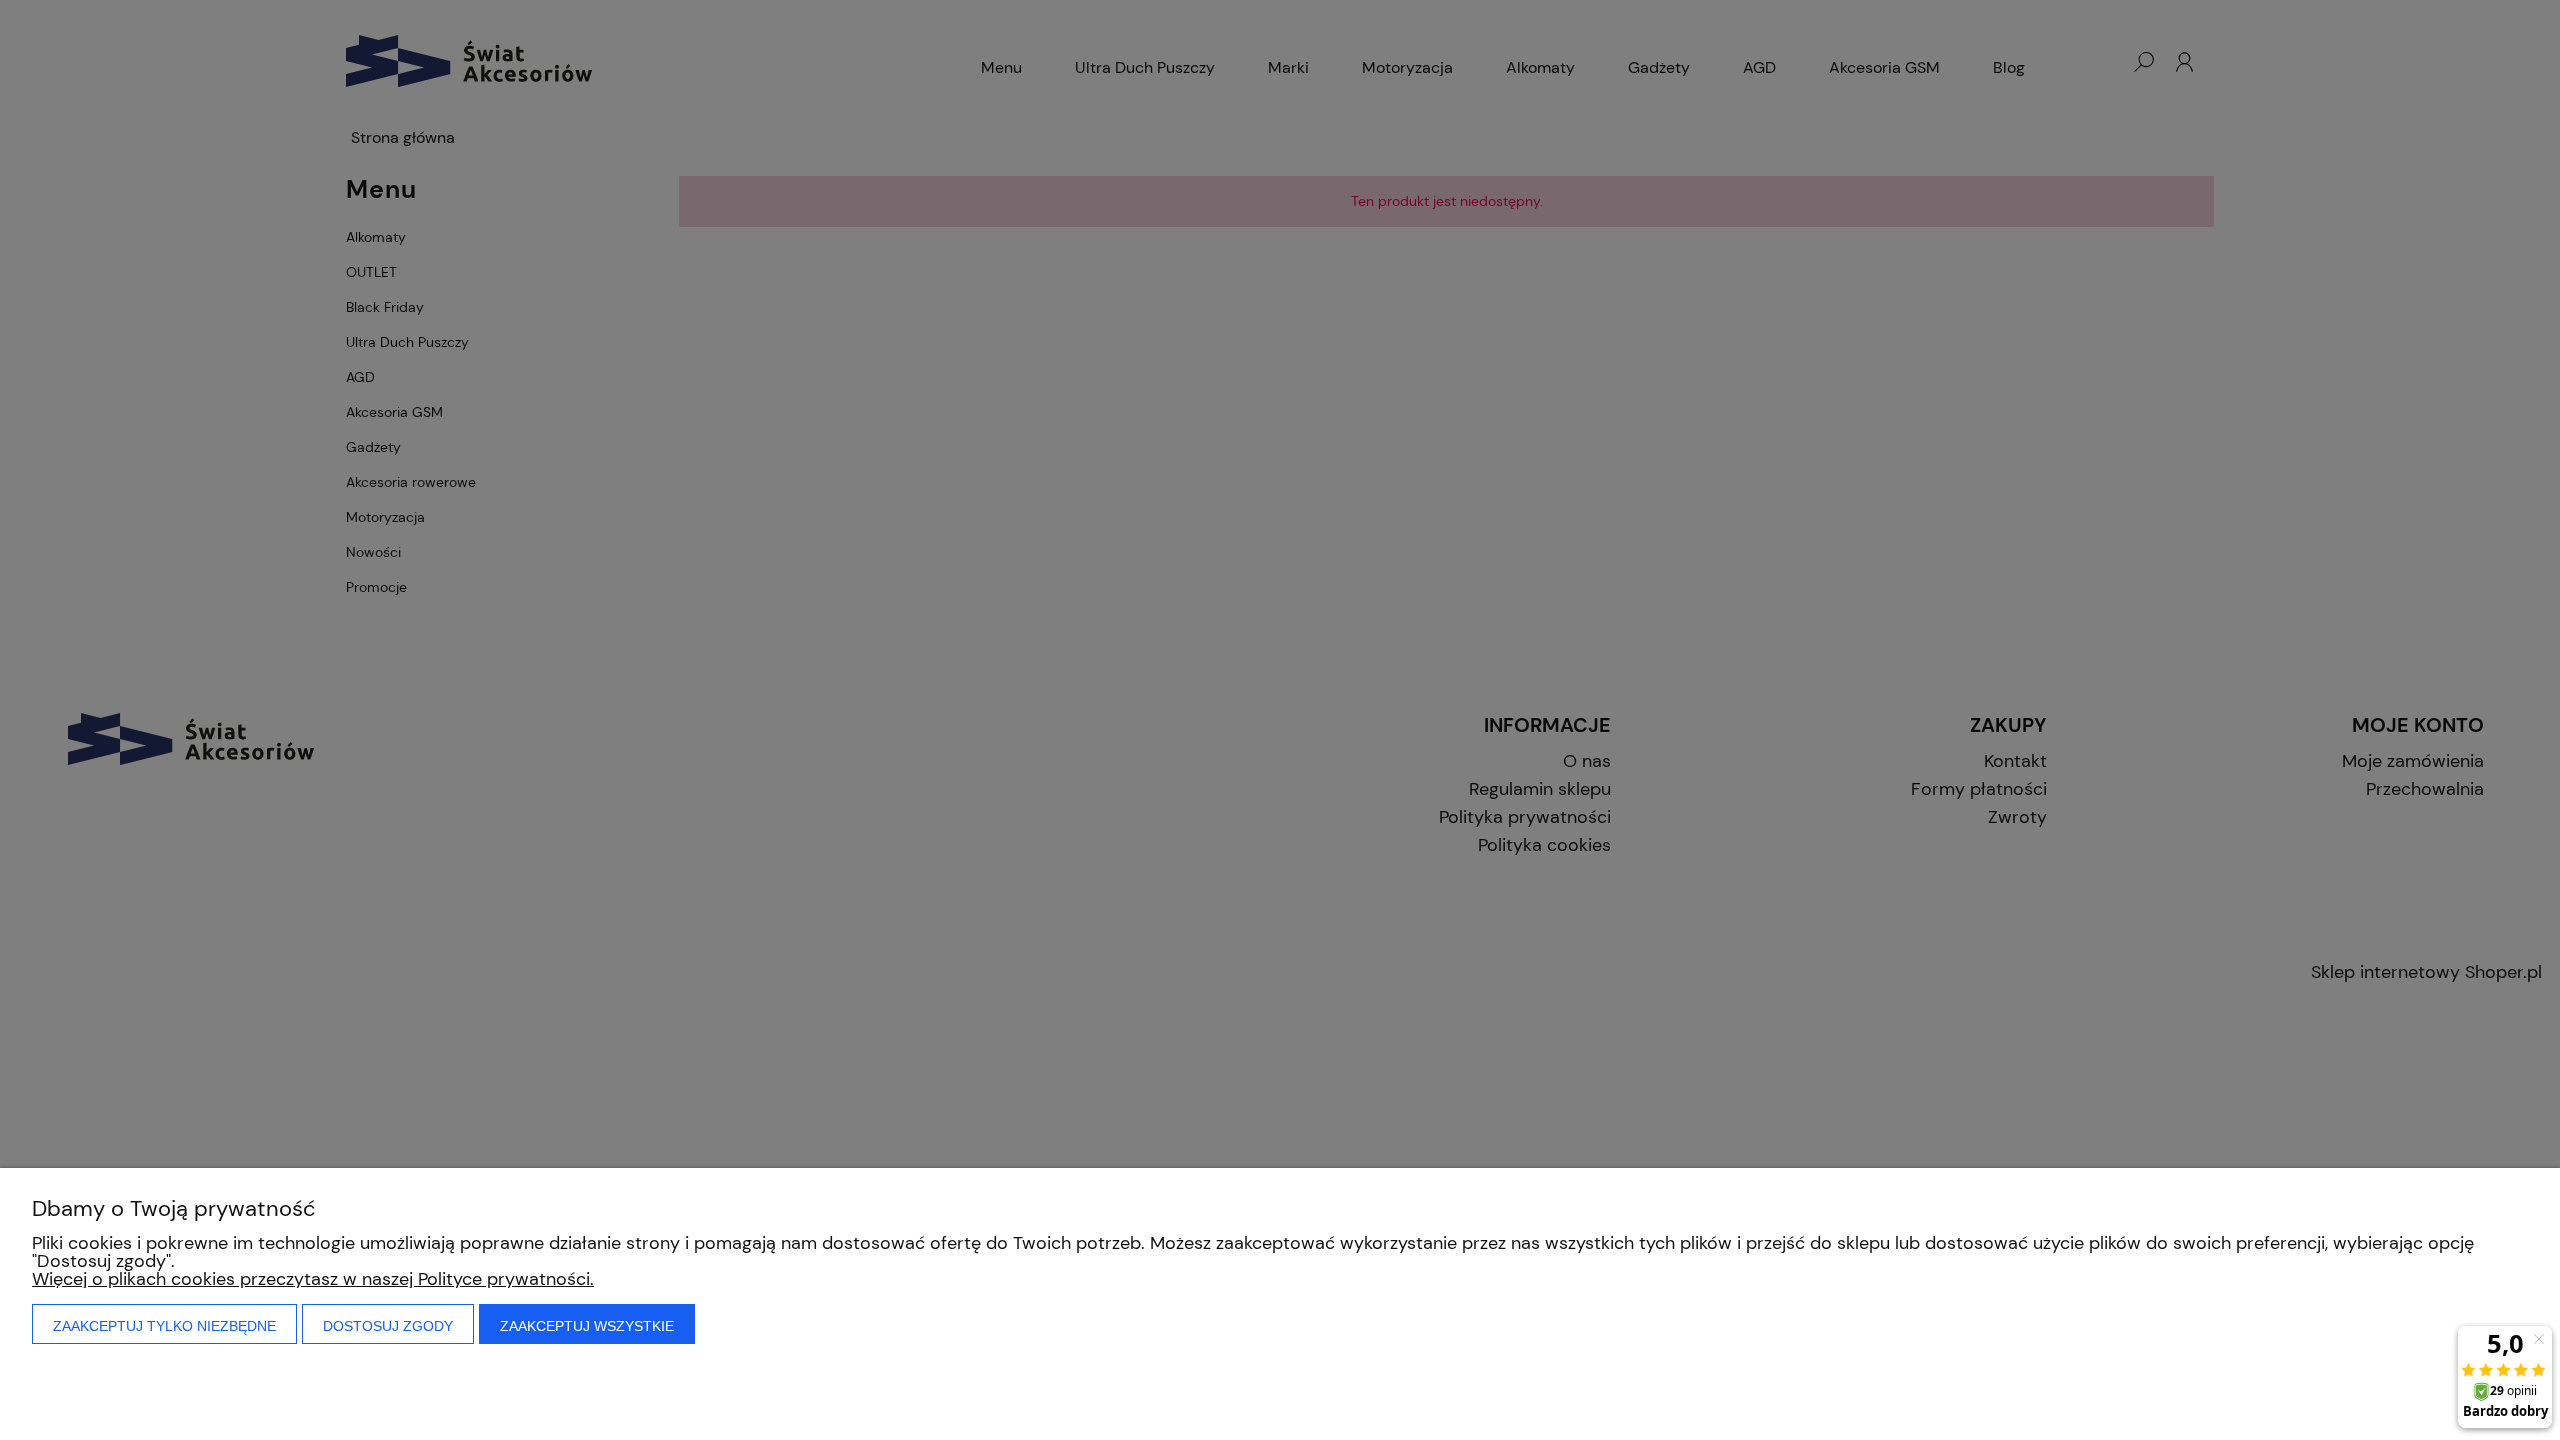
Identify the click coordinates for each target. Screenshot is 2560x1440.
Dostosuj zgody (388, 1326)
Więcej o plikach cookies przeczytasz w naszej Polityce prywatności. (313, 1279)
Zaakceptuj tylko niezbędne (164, 1326)
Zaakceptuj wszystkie (587, 1326)
